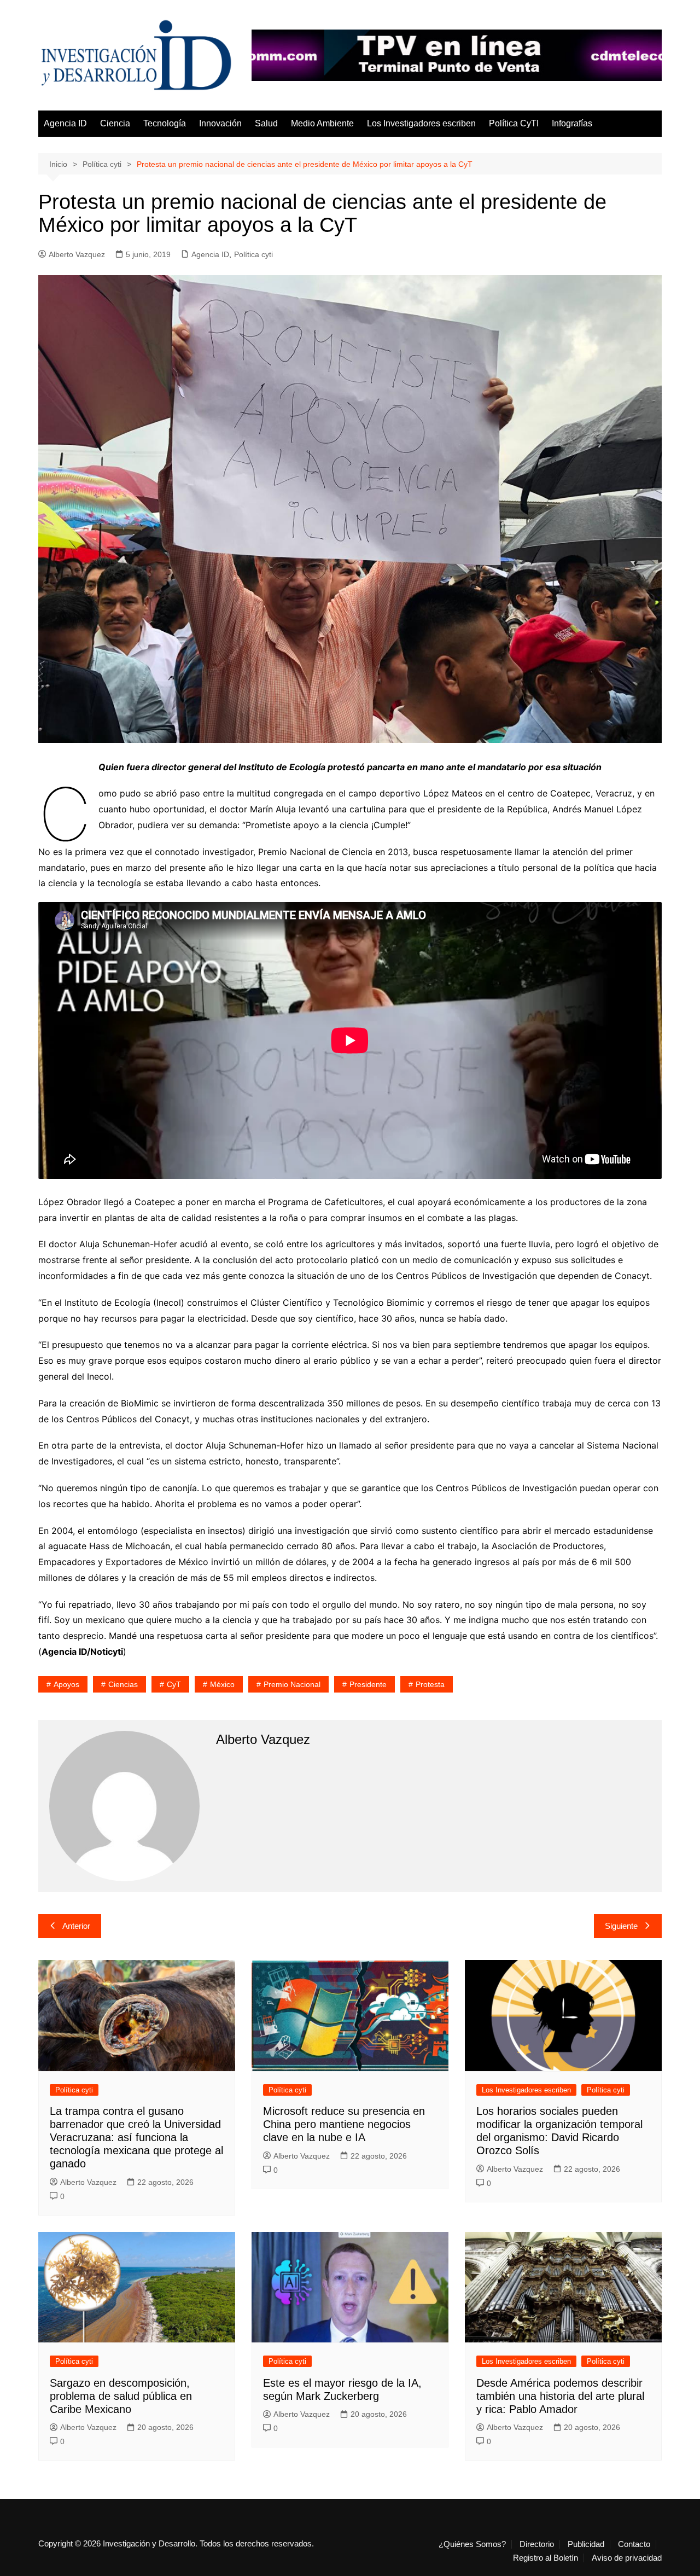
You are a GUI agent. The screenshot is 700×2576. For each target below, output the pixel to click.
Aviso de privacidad (627, 2558)
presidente (368, 1684)
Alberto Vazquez (77, 254)
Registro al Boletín (546, 2558)
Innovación (220, 123)
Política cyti (253, 254)
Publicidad (586, 2544)
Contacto (634, 2544)
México (222, 1684)
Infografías (572, 123)
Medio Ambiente (322, 123)
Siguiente (621, 1926)
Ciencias (123, 1684)
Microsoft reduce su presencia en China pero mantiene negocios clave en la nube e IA (344, 2124)
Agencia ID (65, 123)
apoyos (66, 1684)
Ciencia (115, 123)
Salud (266, 123)
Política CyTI (514, 123)
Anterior (76, 1926)
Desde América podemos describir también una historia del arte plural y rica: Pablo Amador (560, 2396)
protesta (430, 1684)
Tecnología (165, 123)
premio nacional (292, 1684)
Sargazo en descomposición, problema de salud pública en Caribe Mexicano (121, 2396)
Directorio (537, 2544)
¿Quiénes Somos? (472, 2544)
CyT (174, 1684)
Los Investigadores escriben (421, 123)
